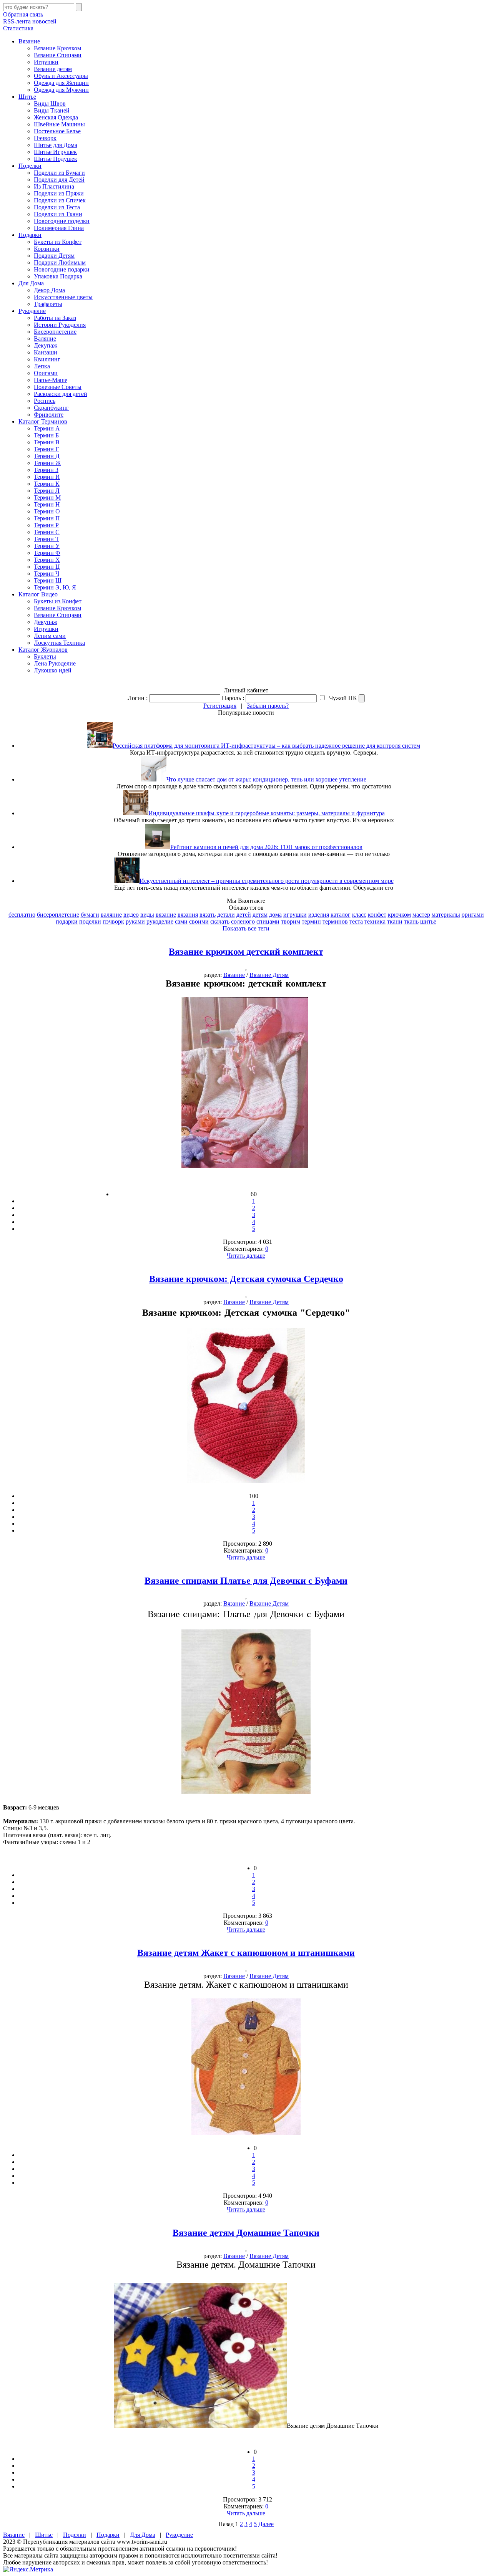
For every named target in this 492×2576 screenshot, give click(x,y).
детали (226, 915)
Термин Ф (47, 553)
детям (260, 915)
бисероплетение (58, 915)
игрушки (295, 915)
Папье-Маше (51, 380)
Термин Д (47, 456)
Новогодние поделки (62, 221)
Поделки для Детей (59, 180)
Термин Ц (47, 567)
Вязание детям (53, 69)
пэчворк (113, 921)
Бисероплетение (55, 332)
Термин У (47, 546)
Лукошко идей (53, 670)
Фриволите (49, 415)
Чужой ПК (342, 698)
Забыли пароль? (268, 706)
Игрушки (46, 62)
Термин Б (46, 435)
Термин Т (47, 539)
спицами (268, 921)
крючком (399, 915)
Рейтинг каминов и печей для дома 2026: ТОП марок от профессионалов (266, 847)
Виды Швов (50, 103)
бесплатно (22, 915)
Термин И (47, 477)
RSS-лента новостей (30, 21)
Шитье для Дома (56, 145)
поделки (90, 921)
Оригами (46, 373)
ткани (395, 921)
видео (131, 915)
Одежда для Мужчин (61, 90)
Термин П (47, 518)
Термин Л (47, 491)
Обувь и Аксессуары (61, 76)
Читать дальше (246, 1256)
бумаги (90, 915)
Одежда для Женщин (61, 83)
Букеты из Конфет (58, 242)
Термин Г (46, 449)
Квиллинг (47, 359)
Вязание (29, 41)
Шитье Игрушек (55, 152)
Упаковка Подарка (58, 276)
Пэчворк (45, 138)
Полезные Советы (58, 387)
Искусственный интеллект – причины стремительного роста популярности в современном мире (267, 881)
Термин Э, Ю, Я (55, 587)
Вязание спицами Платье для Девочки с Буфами (246, 1581)
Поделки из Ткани (58, 214)
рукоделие (160, 921)
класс (359, 915)
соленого (243, 921)
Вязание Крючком (57, 48)
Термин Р (46, 525)
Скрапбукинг (51, 408)
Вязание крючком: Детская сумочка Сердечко (246, 1279)
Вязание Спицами (58, 55)
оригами (473, 915)
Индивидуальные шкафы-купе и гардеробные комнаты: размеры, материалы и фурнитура (267, 813)
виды (147, 915)
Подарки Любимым (60, 262)
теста (356, 921)
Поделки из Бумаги (59, 173)
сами (181, 921)
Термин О (47, 511)
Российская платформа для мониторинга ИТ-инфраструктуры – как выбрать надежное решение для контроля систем (266, 746)
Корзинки (47, 249)
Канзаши (46, 352)
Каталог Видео (38, 594)
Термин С (47, 532)
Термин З (46, 470)
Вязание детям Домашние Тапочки (246, 2233)
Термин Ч (47, 574)
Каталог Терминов (43, 421)
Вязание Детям (269, 975)
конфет (377, 915)
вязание (166, 915)
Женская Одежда (56, 117)
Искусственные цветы (63, 297)
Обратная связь (23, 14)
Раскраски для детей (61, 394)
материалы (446, 915)
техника (375, 921)
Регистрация (220, 706)
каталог (341, 915)
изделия (319, 915)
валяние (111, 915)
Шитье (27, 97)
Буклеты (45, 656)
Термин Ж (47, 463)
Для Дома (31, 283)
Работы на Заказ (55, 318)
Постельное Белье (57, 131)
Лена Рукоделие (55, 663)
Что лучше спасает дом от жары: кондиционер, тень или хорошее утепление (266, 779)
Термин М (47, 497)
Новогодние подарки (62, 269)
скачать (220, 921)
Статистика (18, 28)
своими (199, 921)
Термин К (47, 484)
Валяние (45, 339)
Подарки (30, 235)
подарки (67, 921)
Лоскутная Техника (59, 643)
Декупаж (46, 345)
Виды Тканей (52, 110)
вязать (208, 915)
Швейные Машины (59, 124)
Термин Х (47, 560)
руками (135, 921)
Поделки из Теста (57, 207)
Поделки (30, 166)
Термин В (47, 442)
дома (275, 915)
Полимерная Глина (59, 228)
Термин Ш (48, 580)
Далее (266, 2524)
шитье (428, 921)
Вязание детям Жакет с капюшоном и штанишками (246, 1953)
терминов (335, 921)
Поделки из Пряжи (59, 193)
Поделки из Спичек (60, 200)
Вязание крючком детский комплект (246, 952)
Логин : (138, 698)
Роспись (45, 401)
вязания (188, 915)
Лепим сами (50, 636)
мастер (421, 915)
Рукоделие (32, 311)
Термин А (47, 428)
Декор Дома (49, 290)
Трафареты (48, 304)
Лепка (42, 366)
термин (311, 921)
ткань (411, 921)
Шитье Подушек (56, 159)
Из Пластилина (54, 186)
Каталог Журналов (43, 650)
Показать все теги (246, 928)
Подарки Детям (54, 256)
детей (244, 915)
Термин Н (47, 504)
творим (291, 921)
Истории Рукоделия (60, 325)
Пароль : (233, 698)
